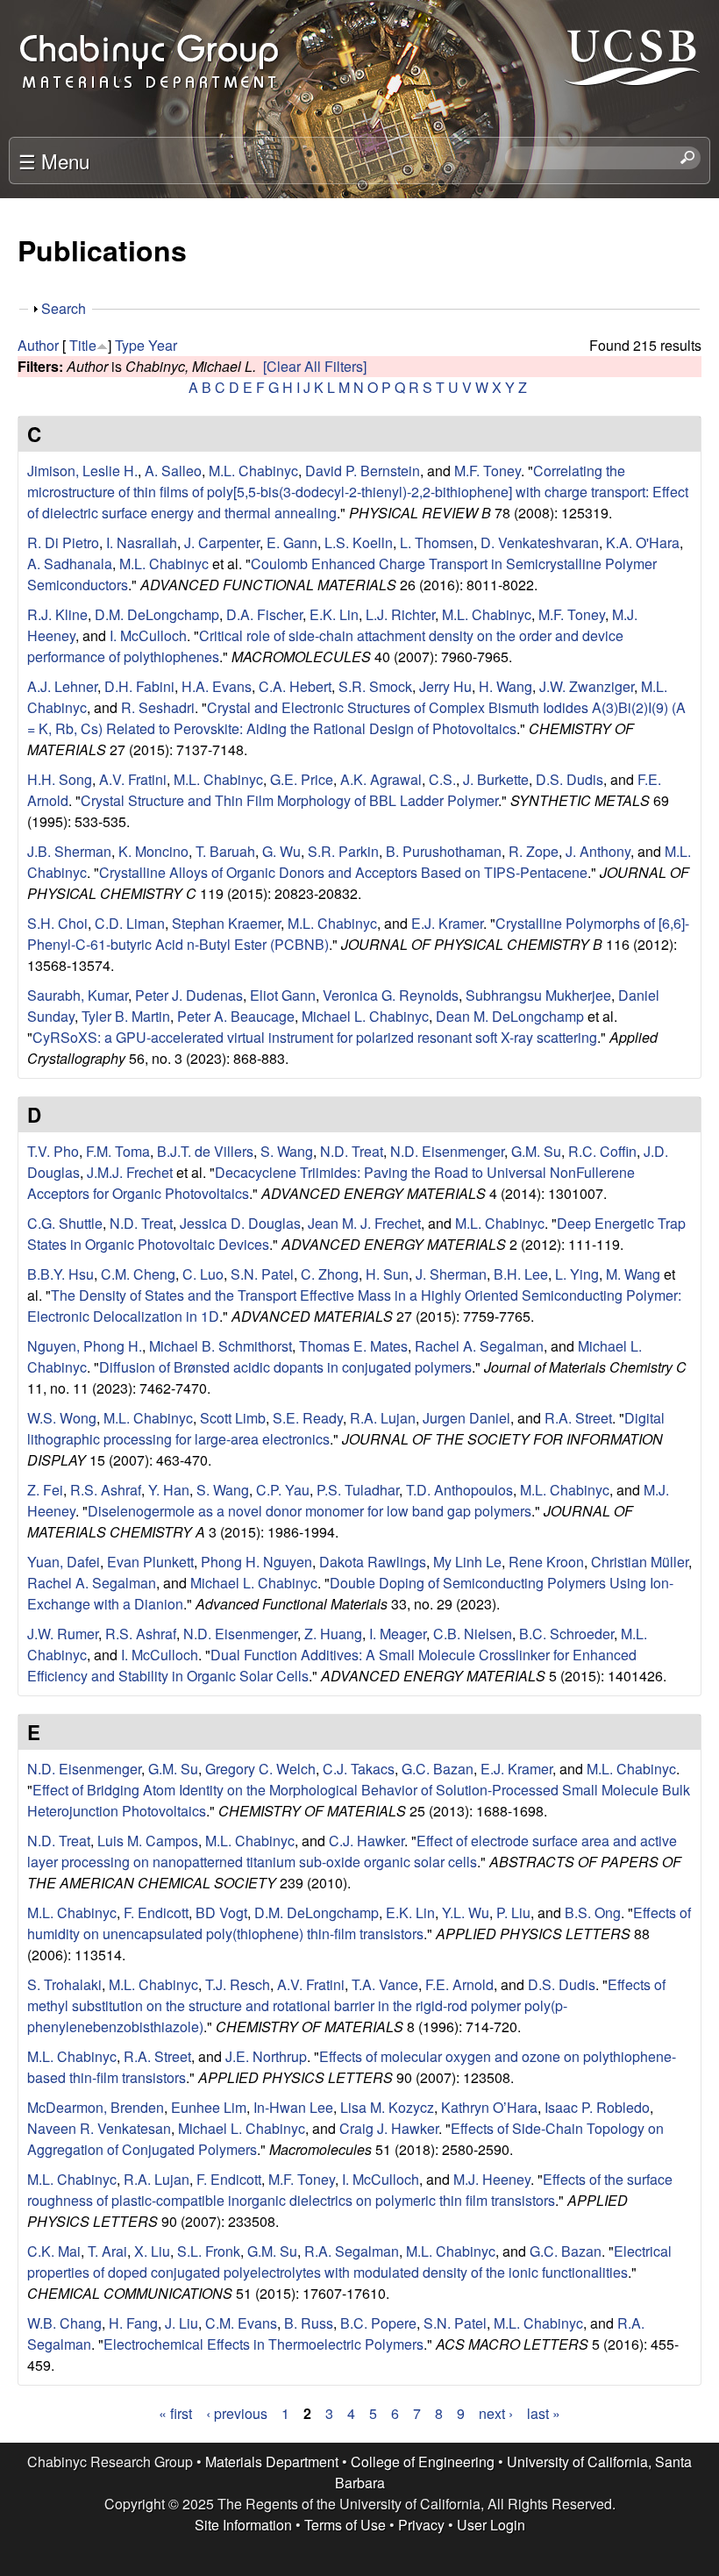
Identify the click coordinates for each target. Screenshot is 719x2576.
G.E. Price (302, 779)
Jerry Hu (445, 686)
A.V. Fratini (133, 779)
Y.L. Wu (466, 1912)
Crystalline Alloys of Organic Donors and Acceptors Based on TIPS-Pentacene (343, 872)
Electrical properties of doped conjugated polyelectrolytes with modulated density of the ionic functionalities (349, 2262)
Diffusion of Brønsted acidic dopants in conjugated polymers (285, 1367)
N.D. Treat (352, 1151)
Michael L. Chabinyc (365, 1016)
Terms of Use (345, 2525)
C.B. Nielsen (473, 1634)
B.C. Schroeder (566, 1634)
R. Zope (534, 851)
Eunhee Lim (209, 2107)
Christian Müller (640, 1562)
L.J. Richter (400, 614)
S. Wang (287, 1151)
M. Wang (633, 1274)
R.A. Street (578, 1418)
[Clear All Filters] (315, 366)
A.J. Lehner (62, 686)
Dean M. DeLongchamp (510, 1016)
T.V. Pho (53, 1151)
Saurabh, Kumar (78, 995)
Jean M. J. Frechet (364, 1223)
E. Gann (292, 542)
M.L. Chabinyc (253, 471)
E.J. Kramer (447, 923)
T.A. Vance (385, 1984)
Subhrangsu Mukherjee (538, 995)
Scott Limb (233, 1418)
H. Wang (505, 686)
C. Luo (203, 1274)
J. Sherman (451, 1274)
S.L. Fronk (209, 2251)
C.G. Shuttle (65, 1223)
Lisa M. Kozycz (387, 2107)
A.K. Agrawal (381, 779)
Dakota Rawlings (373, 1562)
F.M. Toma (118, 1151)
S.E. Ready (308, 1418)
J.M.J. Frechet (130, 1172)
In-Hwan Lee (293, 2107)
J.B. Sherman (69, 851)
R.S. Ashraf (106, 1490)
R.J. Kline (57, 614)
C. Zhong (330, 1274)
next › (496, 2413)
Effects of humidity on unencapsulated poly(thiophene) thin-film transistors (359, 1923)
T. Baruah (225, 851)
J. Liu (182, 2323)
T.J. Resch (238, 1984)
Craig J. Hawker (389, 2128)
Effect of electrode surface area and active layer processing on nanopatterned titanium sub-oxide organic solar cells (352, 1851)
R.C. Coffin (602, 1151)
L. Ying (577, 1274)
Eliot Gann (283, 995)
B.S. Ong (593, 1912)
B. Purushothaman (444, 851)
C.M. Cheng (138, 1274)
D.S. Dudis (570, 779)
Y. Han (169, 1490)
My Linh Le (467, 1562)
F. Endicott (156, 1912)
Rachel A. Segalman (479, 1346)
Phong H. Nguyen (256, 1562)
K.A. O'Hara (643, 542)
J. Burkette (496, 779)
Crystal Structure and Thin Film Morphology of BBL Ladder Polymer (289, 800)
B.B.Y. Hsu (61, 1274)
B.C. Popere (378, 2323)
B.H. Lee (521, 1274)
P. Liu (513, 1912)
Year (163, 345)
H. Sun (387, 1274)
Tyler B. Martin (126, 1016)
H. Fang (133, 2323)
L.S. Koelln (359, 542)
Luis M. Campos (148, 1841)
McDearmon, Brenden (96, 2107)
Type (130, 345)
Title (83, 345)
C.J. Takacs (359, 1769)
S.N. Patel (262, 1274)
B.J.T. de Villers (205, 1151)
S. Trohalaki (64, 1984)
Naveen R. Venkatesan (99, 2128)
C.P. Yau (283, 1490)
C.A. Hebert (295, 686)
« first (175, 2413)
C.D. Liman (130, 923)
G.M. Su (536, 1151)
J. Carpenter (222, 542)
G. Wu (281, 851)
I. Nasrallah (142, 542)
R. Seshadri (158, 707)
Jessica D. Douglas (240, 1223)
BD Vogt (221, 1912)
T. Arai (107, 2251)
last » (544, 2413)
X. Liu (152, 2251)
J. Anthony (598, 851)
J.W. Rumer (63, 1634)
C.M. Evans (241, 2323)
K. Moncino (153, 851)
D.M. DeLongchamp (157, 614)
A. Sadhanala (70, 564)
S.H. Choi (57, 923)
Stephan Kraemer (226, 923)
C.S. (442, 779)
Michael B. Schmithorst (221, 1346)
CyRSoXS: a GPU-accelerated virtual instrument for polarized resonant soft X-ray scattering (315, 1037)
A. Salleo (173, 471)
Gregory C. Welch (260, 1769)
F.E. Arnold (459, 1984)
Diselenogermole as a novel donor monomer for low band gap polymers (310, 1511)
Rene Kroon (546, 1562)
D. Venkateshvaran (540, 542)
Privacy (421, 2525)
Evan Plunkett (150, 1562)
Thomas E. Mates (353, 1346)
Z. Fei (45, 1490)
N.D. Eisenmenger (447, 1151)
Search (64, 308)
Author (38, 345)
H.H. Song (60, 779)
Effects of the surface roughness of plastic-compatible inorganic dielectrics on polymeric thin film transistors (350, 2190)
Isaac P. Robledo (597, 2107)
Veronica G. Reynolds (391, 995)
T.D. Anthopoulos (459, 1490)
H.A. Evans (217, 686)
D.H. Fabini (139, 686)
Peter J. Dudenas (189, 995)
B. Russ (309, 2323)
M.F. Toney (488, 471)
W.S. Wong (62, 1418)
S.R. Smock (375, 686)
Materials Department (272, 2462)
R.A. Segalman (352, 2251)
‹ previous (237, 2413)
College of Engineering (423, 2462)
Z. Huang (333, 1634)
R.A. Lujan (383, 1418)
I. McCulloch (148, 635)
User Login (491, 2525)
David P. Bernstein (363, 471)
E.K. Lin (334, 614)
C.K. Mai (54, 2251)
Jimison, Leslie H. (82, 471)
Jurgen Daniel (466, 1418)
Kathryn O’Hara (489, 2107)
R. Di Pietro (63, 542)
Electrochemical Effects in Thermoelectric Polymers (263, 2344)
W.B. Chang (64, 2323)
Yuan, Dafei (64, 1562)
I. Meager (398, 1634)
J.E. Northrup (266, 2056)
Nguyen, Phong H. (85, 1346)
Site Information (243, 2525)
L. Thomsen (437, 542)
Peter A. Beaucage (236, 1016)
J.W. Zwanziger (587, 686)
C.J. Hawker (367, 1841)
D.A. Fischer (264, 614)
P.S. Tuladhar (358, 1490)
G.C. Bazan (438, 1769)
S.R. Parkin (343, 851)
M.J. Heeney (492, 2179)
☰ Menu (54, 161)
